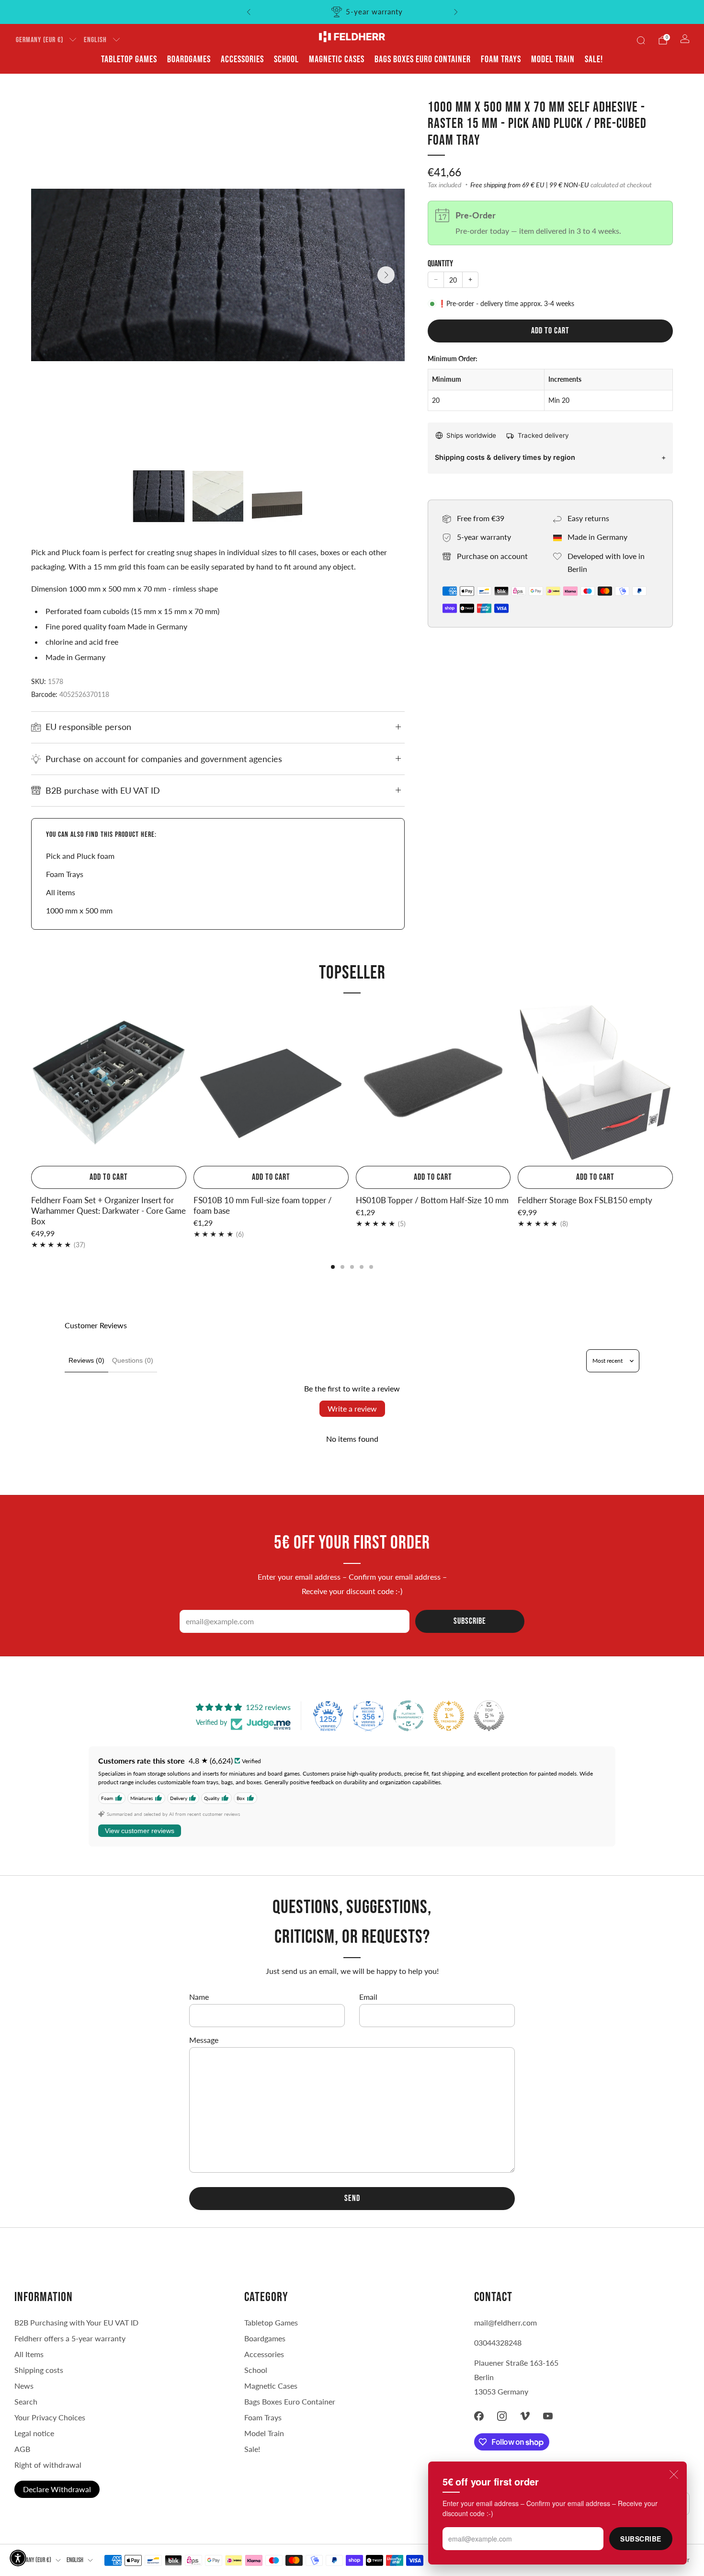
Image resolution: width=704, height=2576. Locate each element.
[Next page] (673, 1083)
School (286, 59)
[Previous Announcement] (249, 12)
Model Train (553, 59)
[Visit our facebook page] (479, 2416)
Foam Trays (501, 59)
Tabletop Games (129, 59)
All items (61, 892)
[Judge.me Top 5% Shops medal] (489, 1716)
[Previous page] (31, 1083)
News (24, 2386)
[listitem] (352, 12)
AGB (22, 2449)
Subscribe (641, 2539)
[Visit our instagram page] (502, 2416)
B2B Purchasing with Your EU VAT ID (76, 2322)
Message (204, 2040)
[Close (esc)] (674, 2474)
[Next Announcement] (456, 12)
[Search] (641, 40)
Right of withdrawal (48, 2465)
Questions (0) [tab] (133, 1360)
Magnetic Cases (337, 59)
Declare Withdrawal (57, 2489)
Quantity (440, 264)
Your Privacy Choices (50, 2417)
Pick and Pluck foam (80, 856)
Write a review (352, 1408)
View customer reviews (140, 1831)
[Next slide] (386, 275)
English (95, 40)
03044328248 (498, 2342)
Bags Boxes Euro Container (290, 2401)
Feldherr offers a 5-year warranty (70, 2338)
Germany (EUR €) (40, 40)
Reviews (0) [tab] (86, 1360)
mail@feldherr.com (505, 2322)
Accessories (242, 59)
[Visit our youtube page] (548, 2416)
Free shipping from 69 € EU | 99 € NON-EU (530, 185)
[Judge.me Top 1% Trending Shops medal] (449, 1716)
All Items (29, 2354)
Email (368, 1997)
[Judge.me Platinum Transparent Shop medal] (409, 1716)
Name (199, 1997)
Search (26, 2401)
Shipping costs (39, 2370)
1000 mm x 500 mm (79, 910)
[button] (18, 2558)
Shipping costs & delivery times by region (505, 457)
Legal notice (34, 2433)
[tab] (333, 1267)
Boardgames (189, 59)
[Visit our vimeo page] (525, 2416)
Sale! (594, 59)
